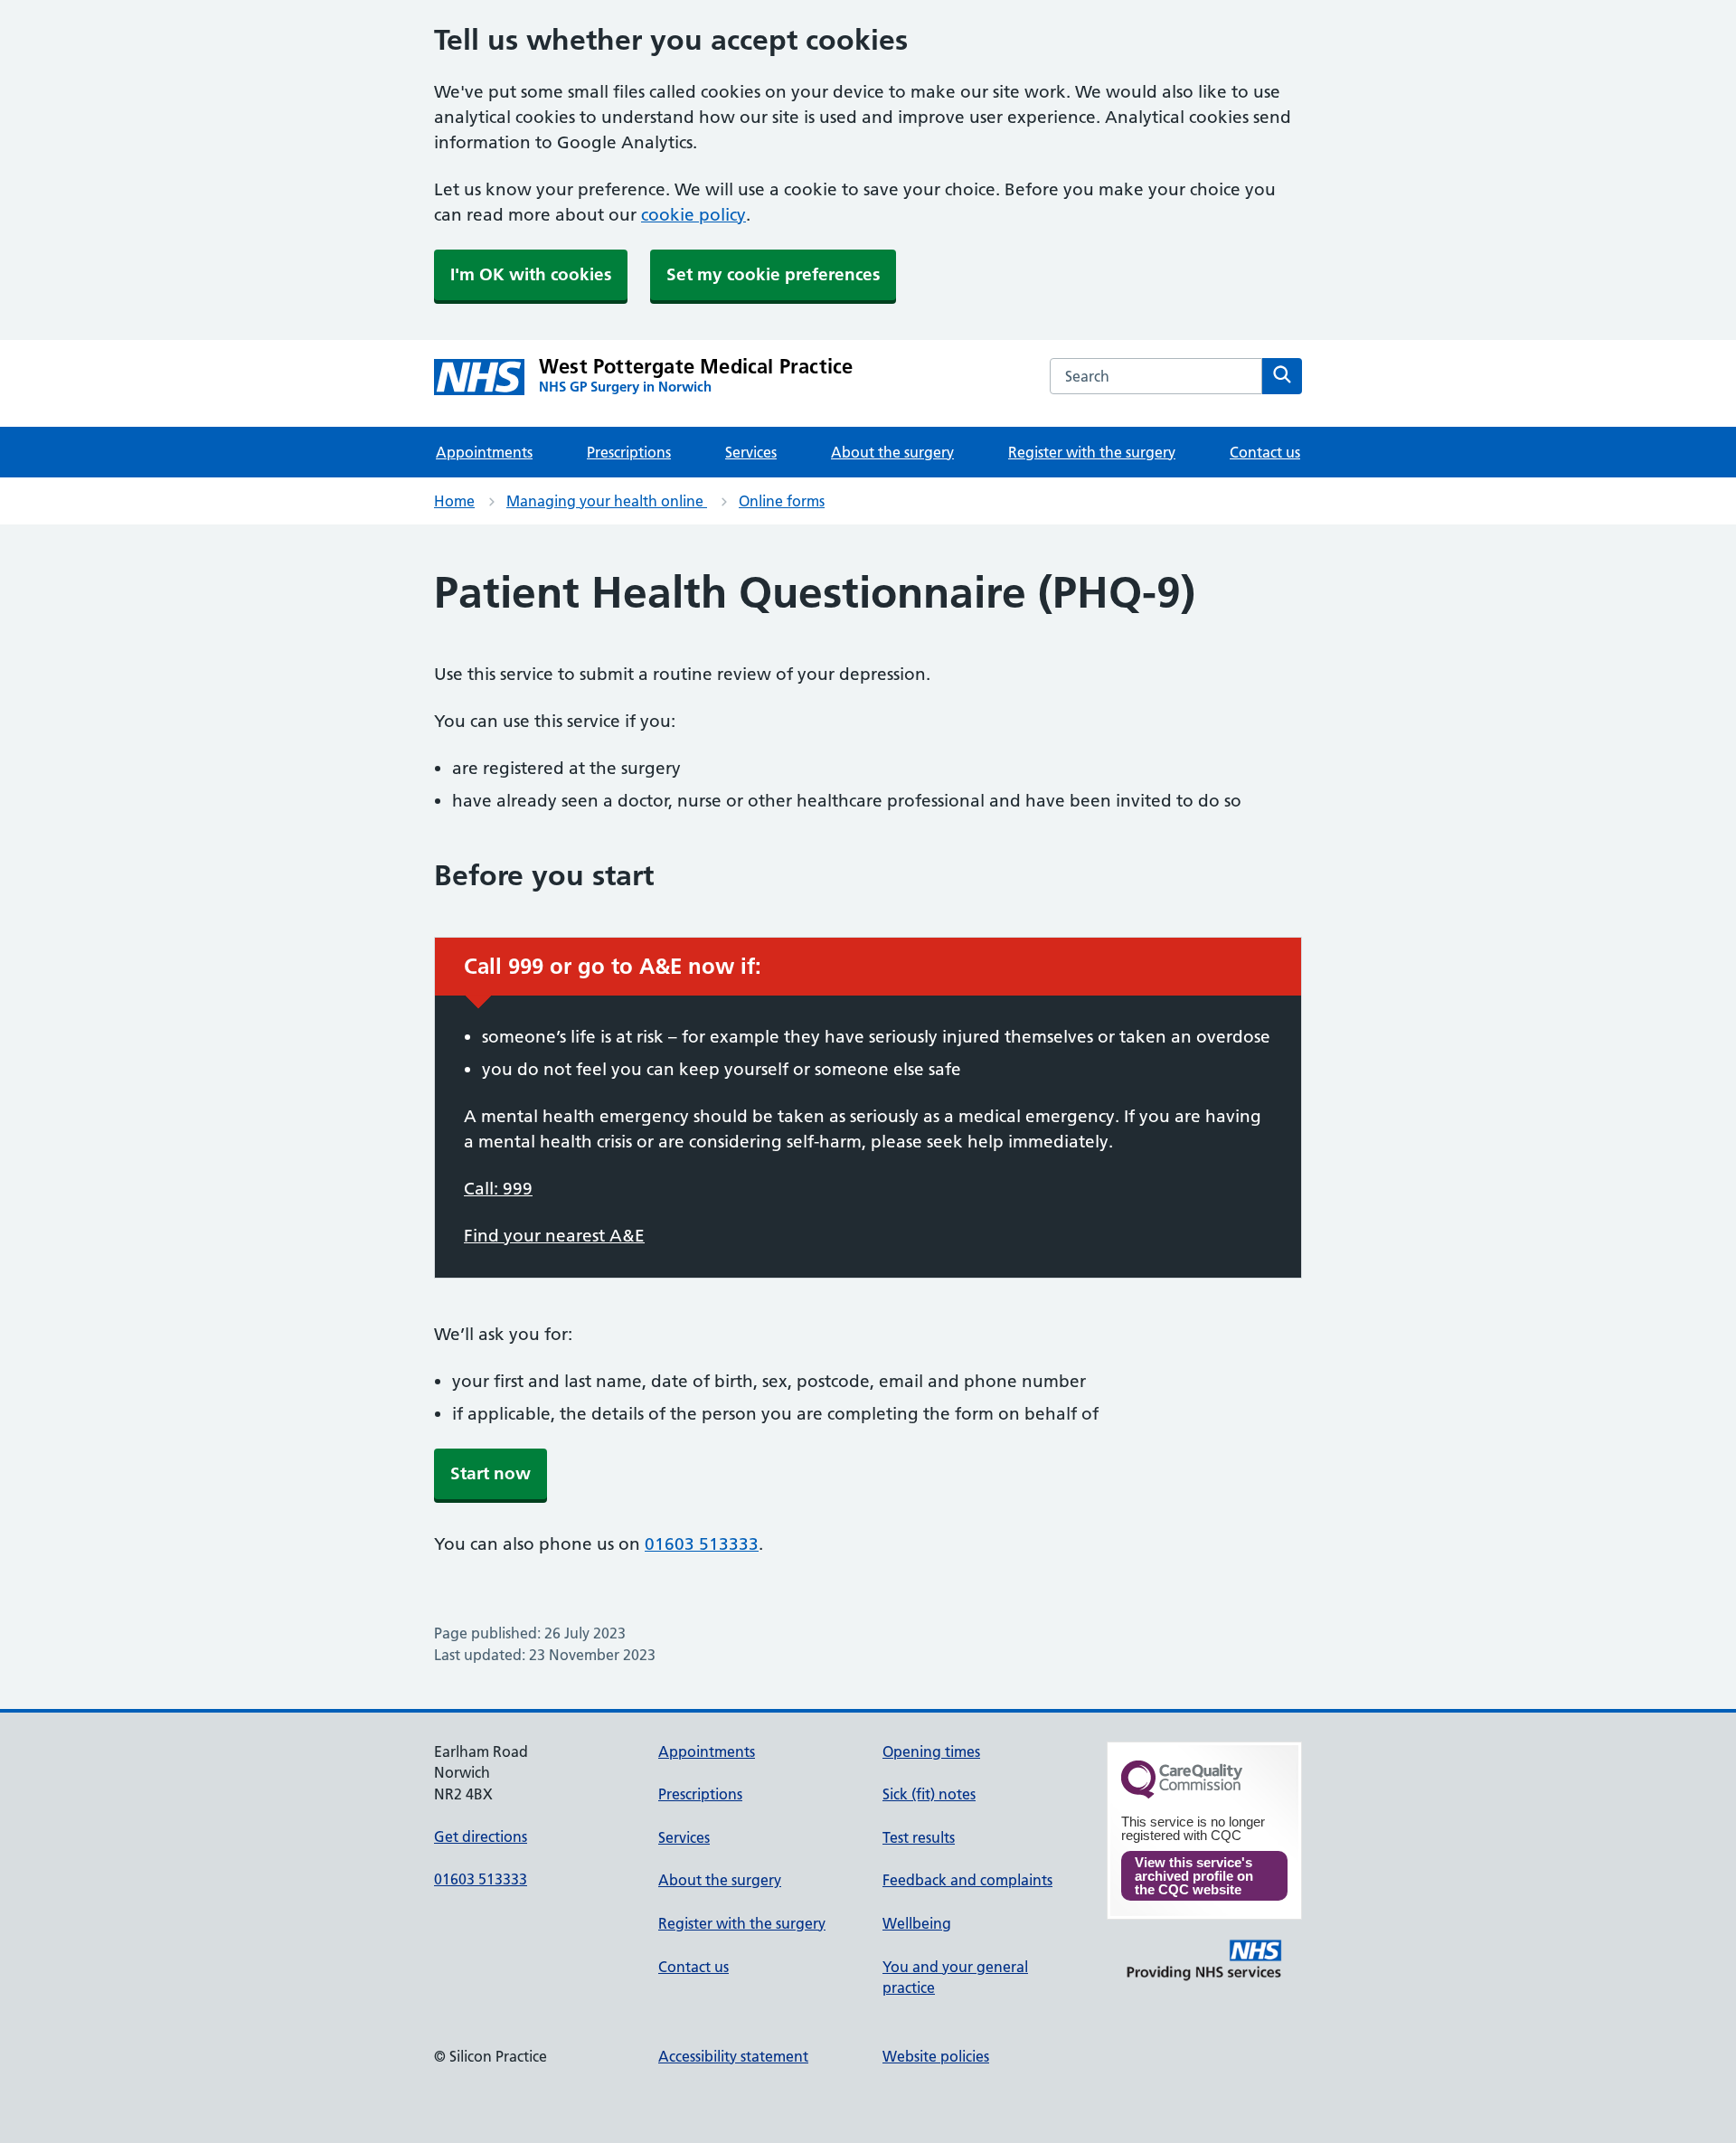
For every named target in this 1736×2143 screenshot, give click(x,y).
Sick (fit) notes (929, 1794)
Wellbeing (917, 1923)
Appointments (484, 452)
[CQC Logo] (1182, 1794)
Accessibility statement (733, 2056)
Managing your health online (607, 501)
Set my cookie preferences (773, 274)
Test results (919, 1837)
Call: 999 (498, 1189)
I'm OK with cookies (531, 274)
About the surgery (892, 452)
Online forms (782, 501)
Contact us (1265, 452)
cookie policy (693, 215)
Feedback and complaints (967, 1880)
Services (751, 452)
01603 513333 (702, 1544)
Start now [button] (491, 1473)
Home (454, 501)
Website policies (936, 2056)
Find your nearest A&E (554, 1236)
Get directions (481, 1836)
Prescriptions (629, 452)
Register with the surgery (1092, 452)
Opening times (931, 1751)
